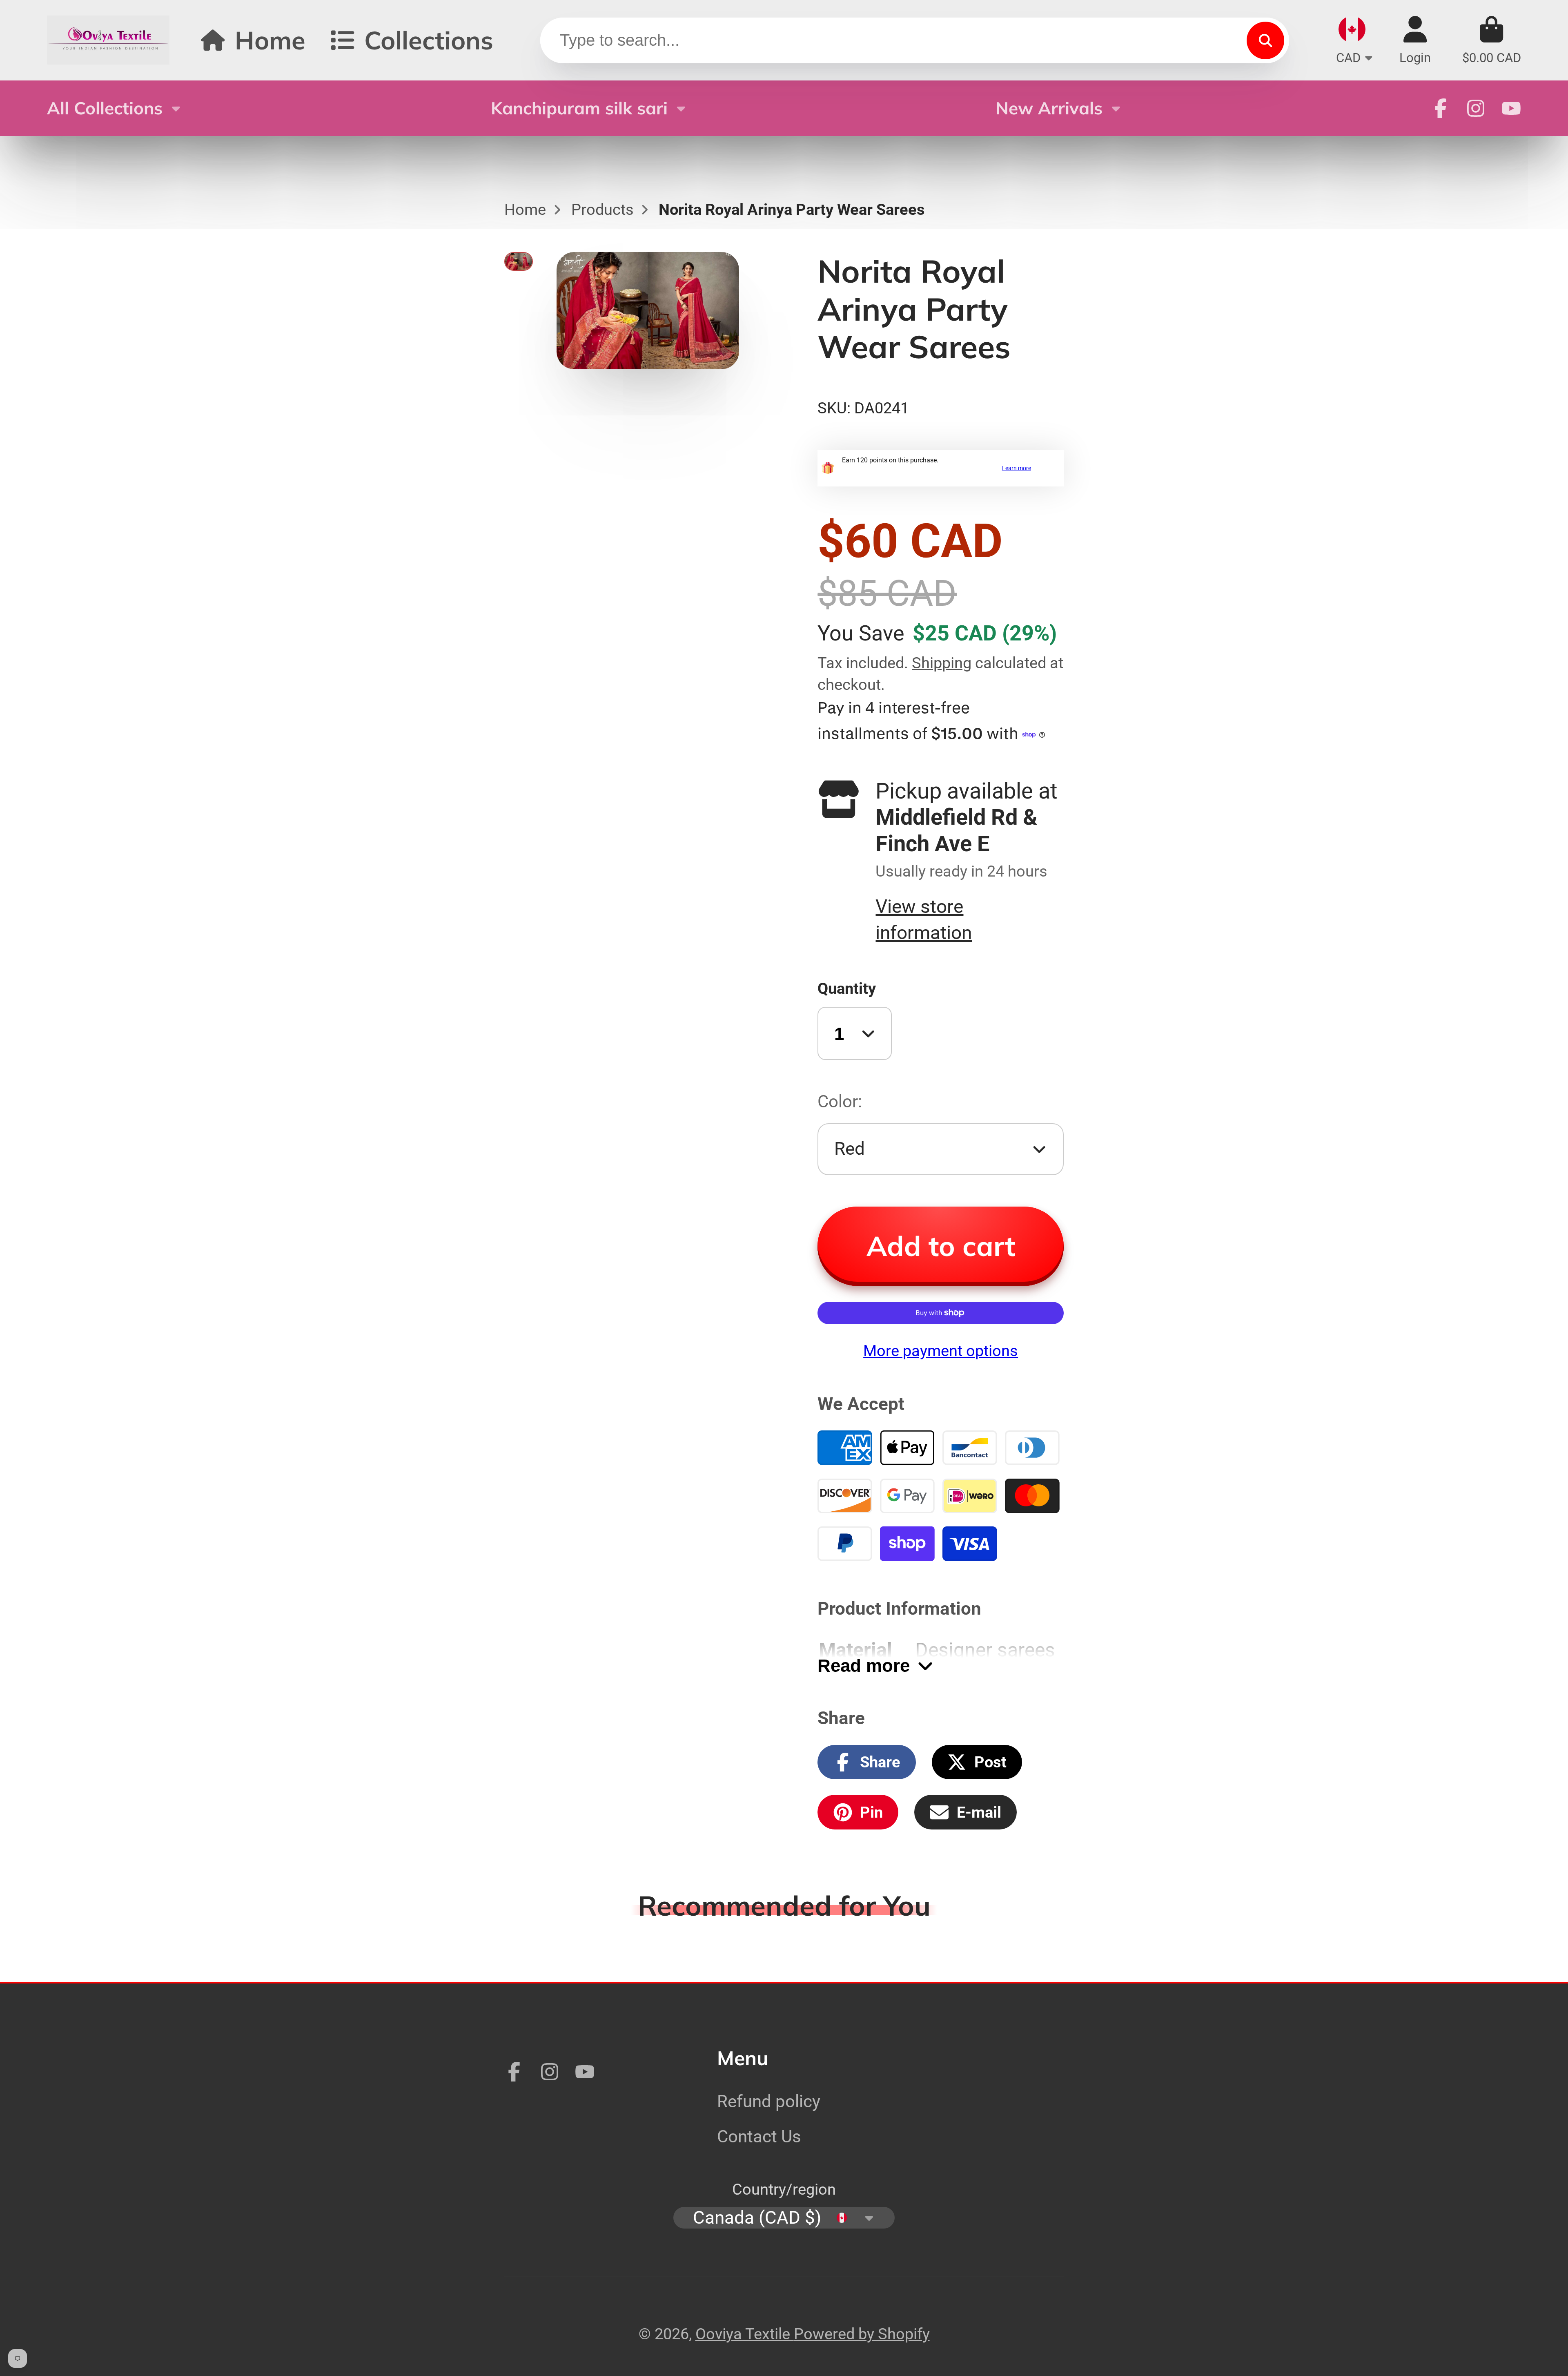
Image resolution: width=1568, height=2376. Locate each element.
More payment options (941, 1351)
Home (270, 40)
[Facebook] (1441, 108)
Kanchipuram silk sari (579, 108)
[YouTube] (1511, 108)
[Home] (108, 40)
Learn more (1017, 468)
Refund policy (769, 2101)
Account (1415, 40)
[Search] (1265, 40)
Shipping (942, 663)
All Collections (105, 108)
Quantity (847, 988)
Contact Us (759, 2136)
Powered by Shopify (862, 2334)
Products (602, 209)
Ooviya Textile (745, 2334)
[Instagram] (1476, 108)
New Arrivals (1049, 108)
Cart (1492, 40)
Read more (864, 1665)
